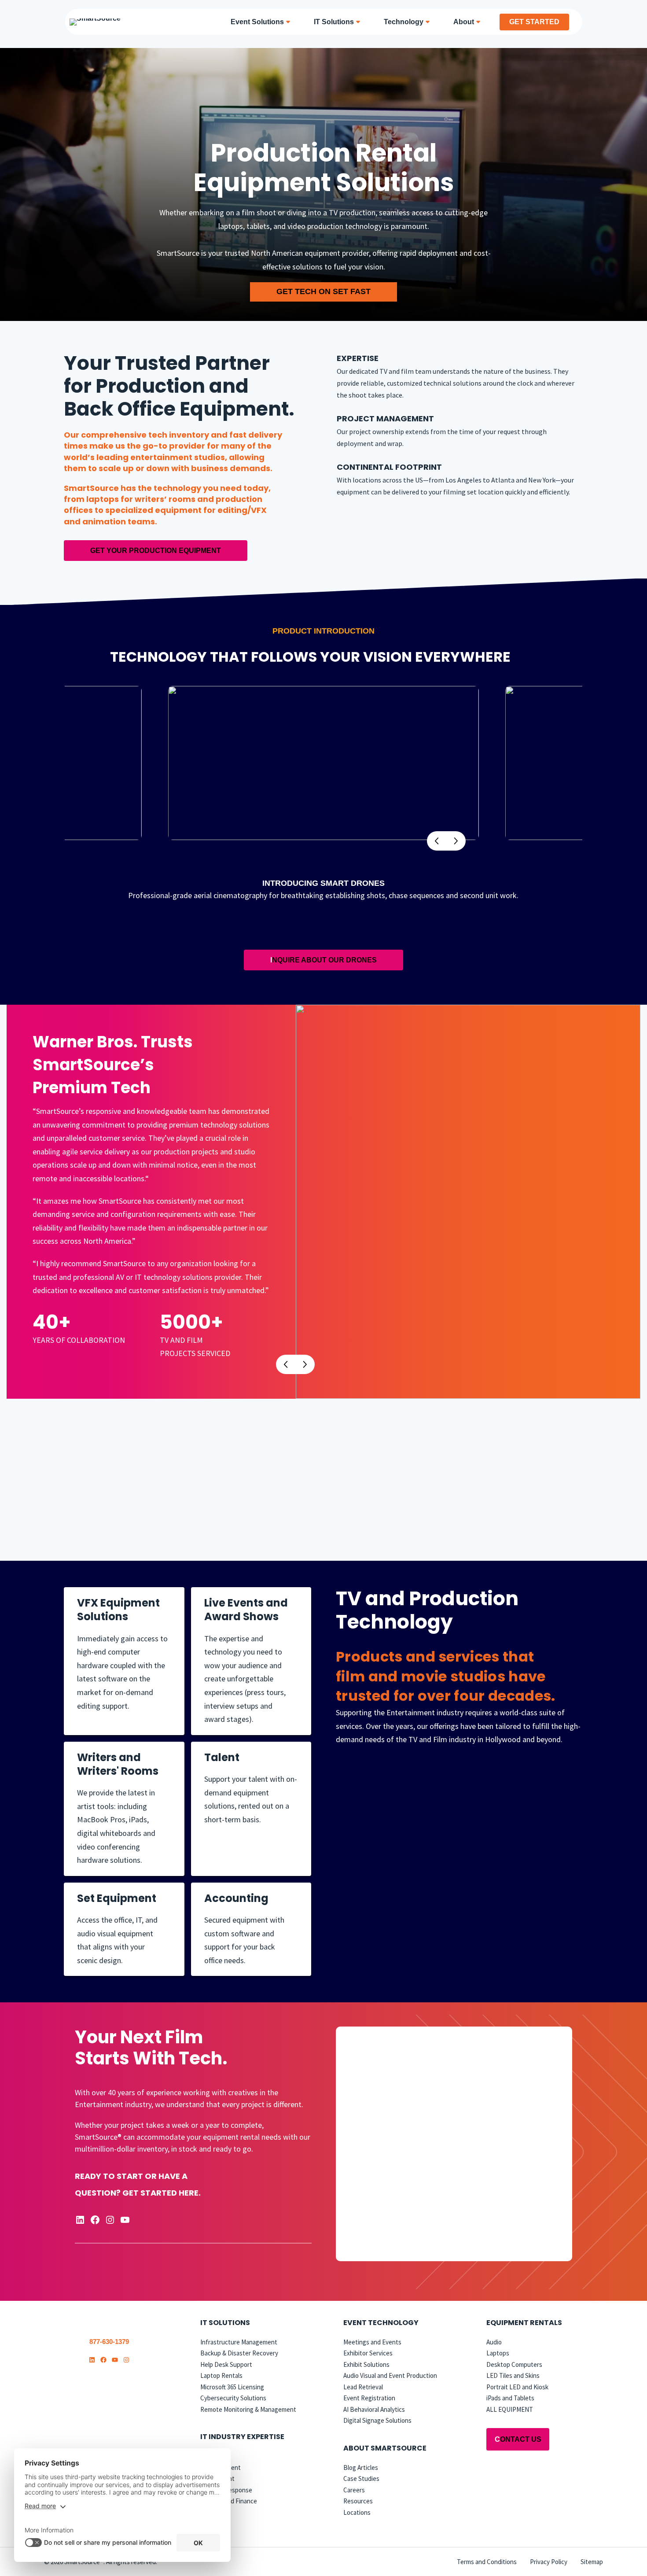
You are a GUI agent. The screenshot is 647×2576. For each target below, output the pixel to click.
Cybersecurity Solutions (233, 2398)
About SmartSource (385, 2448)
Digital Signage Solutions (377, 2421)
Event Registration (369, 2398)
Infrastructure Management (239, 2342)
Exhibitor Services (368, 2353)
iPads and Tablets (510, 2398)
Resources (358, 2501)
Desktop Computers (514, 2364)
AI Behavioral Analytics (374, 2409)
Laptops (498, 2353)
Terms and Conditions (487, 2562)
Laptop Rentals (221, 2376)
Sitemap (592, 2562)
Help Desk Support (226, 2364)
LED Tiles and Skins (513, 2376)
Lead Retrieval (363, 2387)
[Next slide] (456, 841)
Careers (354, 2490)
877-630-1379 (109, 2342)
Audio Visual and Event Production (390, 2376)
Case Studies (361, 2478)
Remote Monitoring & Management (248, 2409)
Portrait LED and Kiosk (517, 2387)
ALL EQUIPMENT (510, 2409)
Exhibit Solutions (366, 2364)
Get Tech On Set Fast (323, 291)
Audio (494, 2342)
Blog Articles (361, 2467)
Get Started (534, 22)
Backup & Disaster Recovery (239, 2353)
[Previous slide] (286, 1364)
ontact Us (518, 2440)
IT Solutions (225, 2323)
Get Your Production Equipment (156, 551)
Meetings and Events (372, 2342)
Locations (357, 2512)
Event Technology (381, 2323)
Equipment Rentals (524, 2323)
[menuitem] (263, 22)
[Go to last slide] (437, 841)
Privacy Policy (549, 2562)
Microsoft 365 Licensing (232, 2387)
